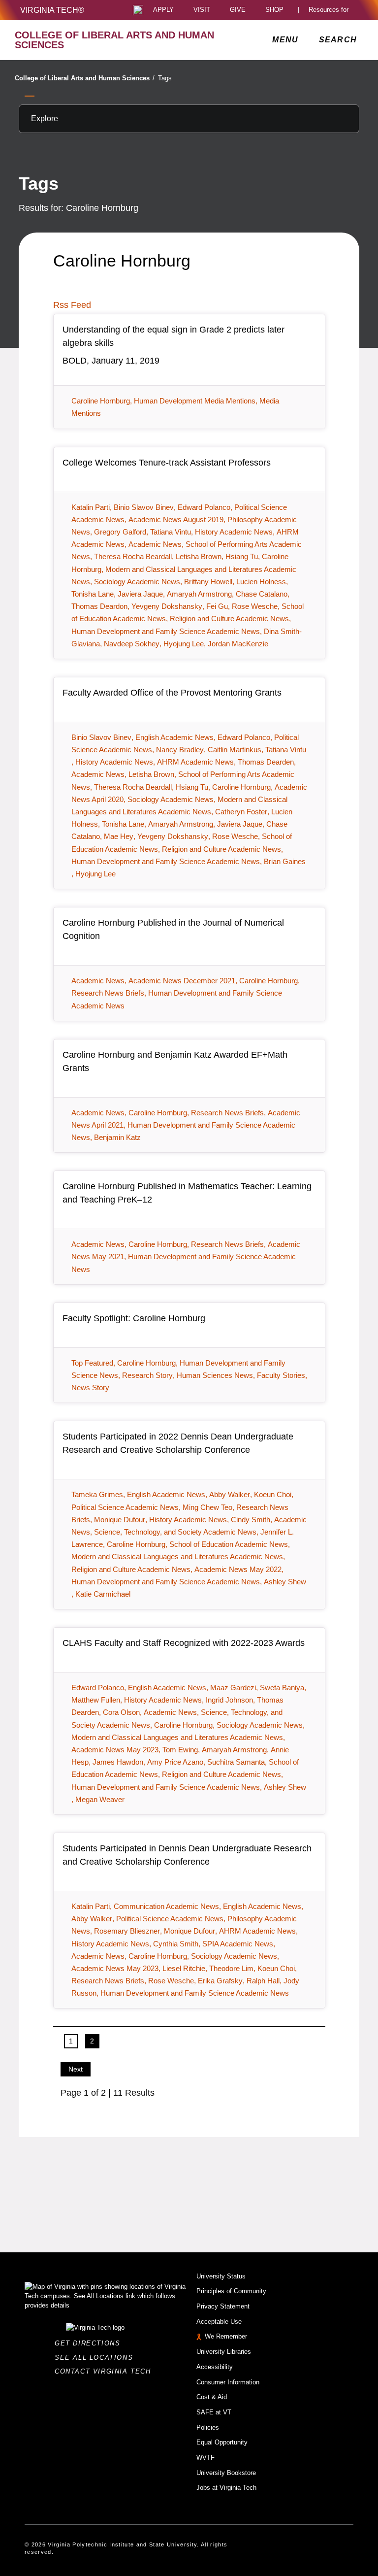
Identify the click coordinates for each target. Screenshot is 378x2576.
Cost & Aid (212, 2397)
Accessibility (215, 2367)
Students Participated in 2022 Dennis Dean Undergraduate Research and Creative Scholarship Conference (178, 1443)
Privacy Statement (223, 2306)
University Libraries (224, 2352)
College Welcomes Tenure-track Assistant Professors (167, 463)
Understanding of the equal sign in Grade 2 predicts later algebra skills (173, 336)
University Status (221, 2276)
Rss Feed (72, 305)
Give (238, 10)
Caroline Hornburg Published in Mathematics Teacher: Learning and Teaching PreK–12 (187, 1193)
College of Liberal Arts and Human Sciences (85, 78)
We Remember (226, 2336)
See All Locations (96, 2358)
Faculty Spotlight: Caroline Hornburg (134, 1318)
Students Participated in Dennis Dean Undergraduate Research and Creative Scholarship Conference (187, 1855)
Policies (208, 2427)
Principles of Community (231, 2291)
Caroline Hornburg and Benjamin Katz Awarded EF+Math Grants (175, 1061)
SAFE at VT (214, 2412)
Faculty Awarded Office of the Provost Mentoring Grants (172, 693)
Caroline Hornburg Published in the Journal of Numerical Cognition (173, 929)
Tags (165, 78)
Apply (163, 10)
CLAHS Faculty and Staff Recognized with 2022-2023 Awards (184, 1643)
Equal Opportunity (222, 2442)
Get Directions (90, 2343)
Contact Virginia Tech (106, 2371)
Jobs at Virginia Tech (226, 2488)
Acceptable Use (219, 2322)
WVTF (205, 2458)
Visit (202, 10)
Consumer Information (228, 2382)
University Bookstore (226, 2473)
